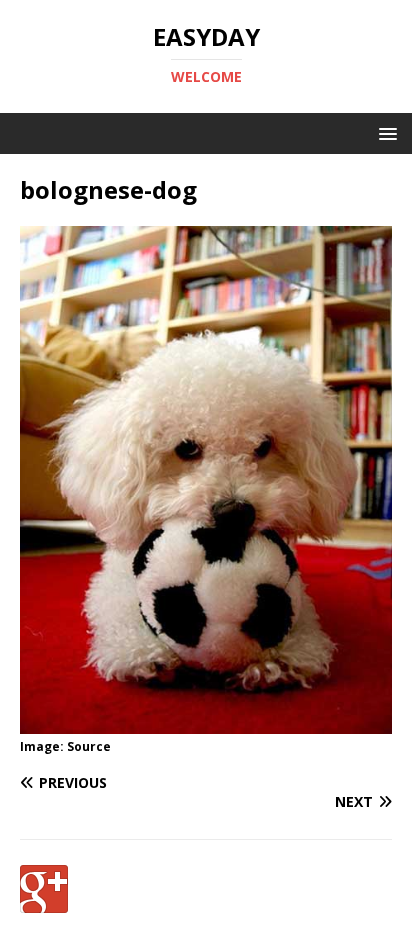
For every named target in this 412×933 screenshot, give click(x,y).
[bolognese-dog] (206, 722)
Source (89, 746)
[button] (384, 132)
